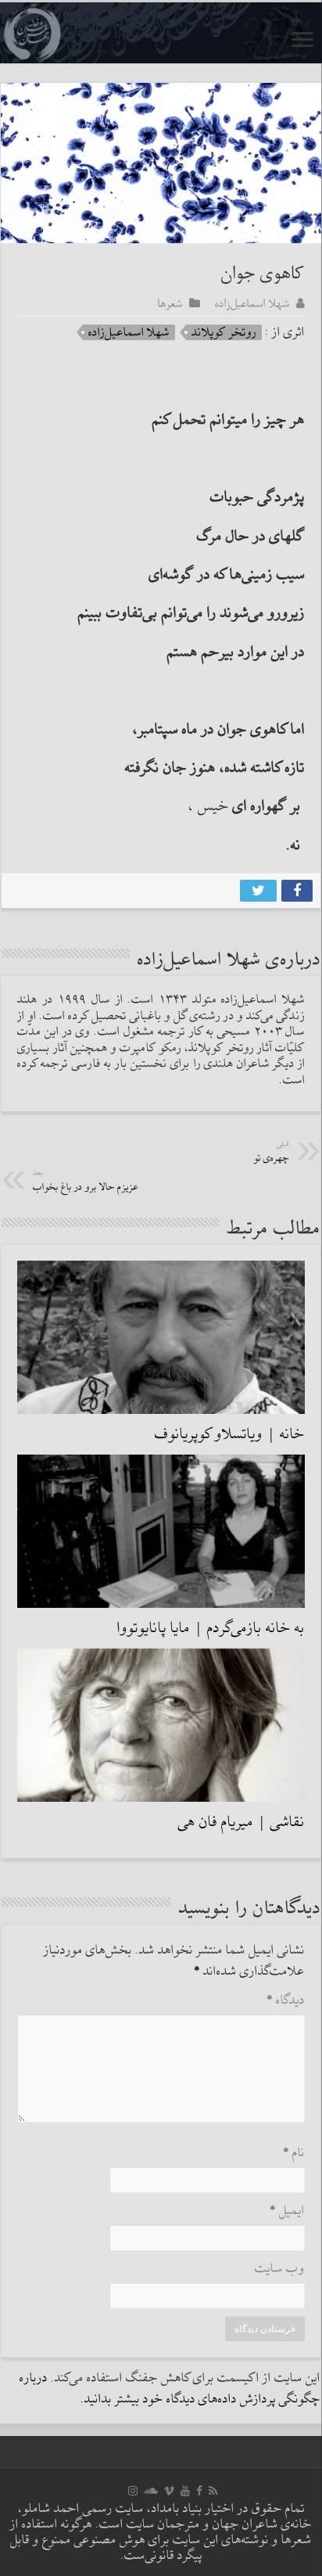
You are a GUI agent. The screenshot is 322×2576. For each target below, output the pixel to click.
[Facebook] (199, 2491)
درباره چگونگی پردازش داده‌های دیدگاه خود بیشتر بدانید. (170, 2389)
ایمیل (287, 2211)
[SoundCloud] (151, 2491)
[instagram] (133, 2491)
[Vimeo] (169, 2491)
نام (294, 2153)
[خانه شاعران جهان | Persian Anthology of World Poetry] (161, 33)
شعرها (170, 303)
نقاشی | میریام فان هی (241, 1822)
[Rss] (213, 2491)
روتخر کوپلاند (224, 332)
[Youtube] (185, 2491)
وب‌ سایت (280, 2269)
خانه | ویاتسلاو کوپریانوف (230, 1434)
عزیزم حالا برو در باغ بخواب (86, 1181)
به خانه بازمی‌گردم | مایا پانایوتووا (211, 1628)
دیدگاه (286, 2001)
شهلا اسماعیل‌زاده (252, 303)
